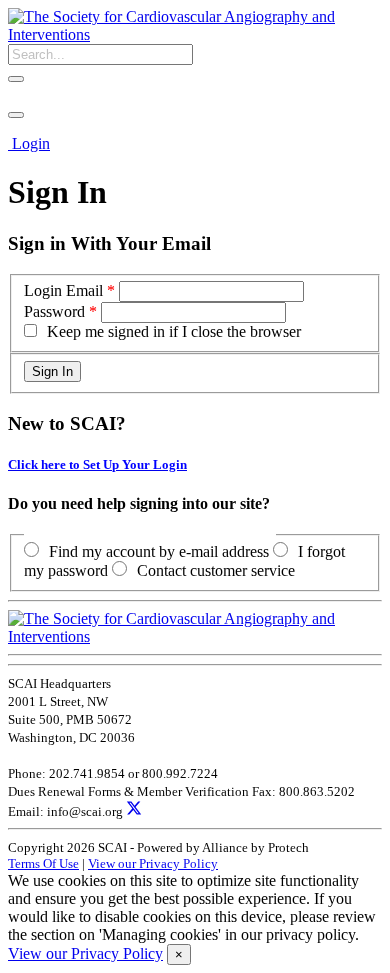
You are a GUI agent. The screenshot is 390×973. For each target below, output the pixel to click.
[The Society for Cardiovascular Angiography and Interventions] (195, 34)
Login (31, 143)
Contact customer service (216, 570)
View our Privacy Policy (153, 863)
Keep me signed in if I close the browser (174, 331)
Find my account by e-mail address (159, 551)
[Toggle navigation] (16, 115)
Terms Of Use (43, 863)
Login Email (63, 290)
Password (54, 311)
